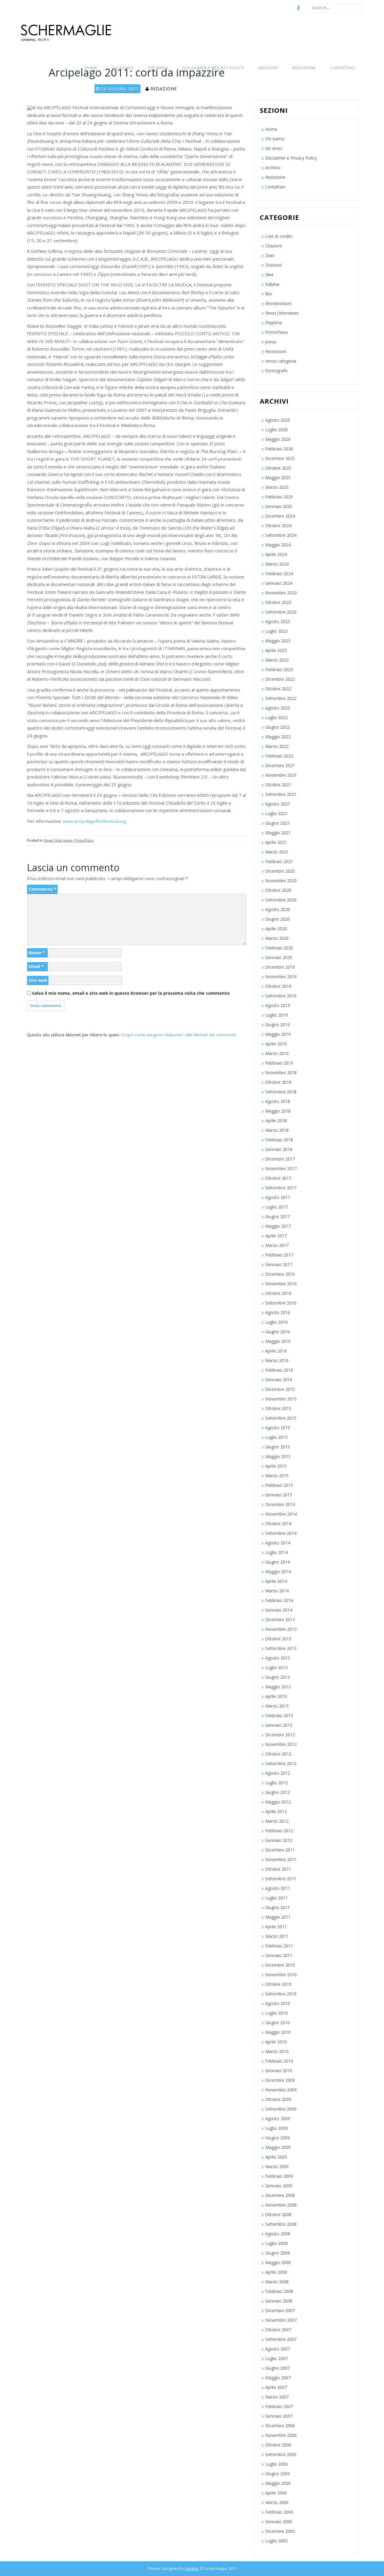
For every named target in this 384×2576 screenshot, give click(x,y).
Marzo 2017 (277, 1245)
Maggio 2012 (278, 1802)
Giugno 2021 (277, 823)
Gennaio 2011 (279, 1955)
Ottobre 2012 (278, 1754)
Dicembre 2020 (280, 871)
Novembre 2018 (281, 1073)
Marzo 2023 (277, 660)
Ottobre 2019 (278, 986)
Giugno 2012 (277, 1792)
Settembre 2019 (281, 996)
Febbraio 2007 (279, 2406)
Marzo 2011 (277, 1936)
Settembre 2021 (281, 794)
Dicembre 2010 (280, 1965)
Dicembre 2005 (280, 2531)
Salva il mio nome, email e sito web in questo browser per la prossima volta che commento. (131, 993)
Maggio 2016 (278, 1341)
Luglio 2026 (276, 430)
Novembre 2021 (281, 775)
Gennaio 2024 (279, 583)
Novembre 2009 (281, 2090)
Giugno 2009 (277, 2138)
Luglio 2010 (276, 2013)
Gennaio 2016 (279, 1380)
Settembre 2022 (281, 698)
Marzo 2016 (277, 1360)
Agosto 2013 (278, 1658)
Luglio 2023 (276, 631)
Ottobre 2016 (278, 1293)
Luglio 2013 (276, 1668)
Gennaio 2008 (279, 2301)
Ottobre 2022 (278, 689)
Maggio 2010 (278, 2032)
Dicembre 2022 (280, 679)
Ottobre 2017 (278, 1178)
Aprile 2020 (276, 929)
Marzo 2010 (277, 2051)
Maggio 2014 (278, 1572)
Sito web (38, 980)
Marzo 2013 (277, 1706)
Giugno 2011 (277, 1907)
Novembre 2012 (281, 1744)
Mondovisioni (278, 303)
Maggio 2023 (278, 641)
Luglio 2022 (276, 717)
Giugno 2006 (277, 2474)
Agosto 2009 (278, 2119)
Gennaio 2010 (279, 2071)
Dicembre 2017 (280, 1159)
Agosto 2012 (278, 1773)
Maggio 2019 (278, 1034)
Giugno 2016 (277, 1332)
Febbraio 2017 (279, 1255)
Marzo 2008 (277, 2282)
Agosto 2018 (278, 1101)
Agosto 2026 (278, 420)
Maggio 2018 (278, 1111)
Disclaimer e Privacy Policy (213, 68)
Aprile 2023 (276, 650)
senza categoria (281, 361)
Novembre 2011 (281, 1859)
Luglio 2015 (276, 1437)
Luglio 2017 (276, 1207)
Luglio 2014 (276, 1552)
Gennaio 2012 (279, 1840)
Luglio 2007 (276, 2358)
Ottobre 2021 (278, 785)
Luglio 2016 (276, 1322)
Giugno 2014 (277, 1562)
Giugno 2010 (277, 2023)
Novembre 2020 (281, 881)
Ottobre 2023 (278, 602)
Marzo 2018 (277, 1130)
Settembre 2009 (281, 2109)
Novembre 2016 (281, 1284)
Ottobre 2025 (278, 468)
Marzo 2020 (277, 938)
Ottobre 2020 (278, 890)
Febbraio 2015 (279, 1485)
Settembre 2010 (281, 1994)
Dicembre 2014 (280, 1504)
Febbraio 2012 (279, 1831)
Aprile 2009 (276, 2157)
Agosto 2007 (278, 2349)
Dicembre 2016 (280, 1274)
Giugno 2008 (277, 2253)
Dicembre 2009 (280, 2080)
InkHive (192, 2569)
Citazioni (273, 246)
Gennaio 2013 (279, 1725)
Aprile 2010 (276, 2042)
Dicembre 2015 (280, 1389)
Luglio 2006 (276, 2464)
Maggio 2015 (278, 1456)
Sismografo (276, 371)
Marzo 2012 (277, 1821)
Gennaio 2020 (279, 957)
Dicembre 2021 (280, 765)
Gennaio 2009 (279, 2186)
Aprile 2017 (276, 1236)
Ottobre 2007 (278, 2330)
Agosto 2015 (278, 1428)
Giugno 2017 (277, 1216)
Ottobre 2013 (278, 1639)
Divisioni (273, 265)
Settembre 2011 (281, 1879)
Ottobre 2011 (278, 1869)
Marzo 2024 (277, 564)
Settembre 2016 (281, 1303)
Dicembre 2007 (280, 2310)
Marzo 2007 (277, 2397)
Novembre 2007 (281, 2320)
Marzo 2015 (277, 1476)
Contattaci (343, 68)
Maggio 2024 (278, 545)
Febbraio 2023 (279, 669)
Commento (42, 889)
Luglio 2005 (276, 2541)
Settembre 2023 (281, 612)
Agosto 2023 (278, 622)
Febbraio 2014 (279, 1600)
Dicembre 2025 (280, 458)
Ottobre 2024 (278, 526)
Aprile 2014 (276, 1581)
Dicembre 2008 (280, 2195)
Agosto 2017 (278, 1197)
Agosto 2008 (278, 2234)
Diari (270, 255)
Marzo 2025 (277, 487)
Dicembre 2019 (280, 967)
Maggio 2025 (278, 478)
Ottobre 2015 (278, 1408)
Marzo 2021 (277, 852)
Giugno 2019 (277, 1025)
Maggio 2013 (278, 1687)
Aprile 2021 (276, 842)
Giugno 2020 (277, 919)
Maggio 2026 (278, 439)
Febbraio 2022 (279, 756)
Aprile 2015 (276, 1466)
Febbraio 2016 (279, 1370)
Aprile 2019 (276, 1044)
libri (268, 294)
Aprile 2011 (276, 1927)
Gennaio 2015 (279, 1495)
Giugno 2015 (277, 1447)
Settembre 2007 (281, 2339)
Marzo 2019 (277, 1053)
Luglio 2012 (276, 1783)
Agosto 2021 (278, 804)
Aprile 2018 (276, 1121)
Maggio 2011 (278, 1917)
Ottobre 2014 (278, 1524)
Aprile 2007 (276, 2387)
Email (36, 966)
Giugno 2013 (277, 1677)
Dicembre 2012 (280, 1735)
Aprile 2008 (276, 2272)
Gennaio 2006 (279, 2522)
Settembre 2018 (281, 1092)
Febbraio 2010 (279, 2061)
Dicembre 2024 (280, 516)
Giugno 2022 (277, 727)
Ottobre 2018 (278, 1082)
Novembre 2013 (281, 1629)
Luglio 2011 (276, 1898)
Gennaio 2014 (279, 1610)
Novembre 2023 (281, 593)
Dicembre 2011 (280, 1850)
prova (271, 342)
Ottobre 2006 (278, 2445)
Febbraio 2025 (279, 497)
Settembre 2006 (281, 2454)
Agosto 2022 (278, 708)
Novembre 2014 (281, 1514)
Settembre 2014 (281, 1533)
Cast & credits (279, 236)
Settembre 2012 (281, 1763)
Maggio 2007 (278, 2378)
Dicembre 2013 (280, 1620)
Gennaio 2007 (279, 2416)
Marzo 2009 (277, 2167)
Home (91, 68)
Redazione (304, 68)
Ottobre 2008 (278, 2214)
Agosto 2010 (278, 2003)
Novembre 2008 (281, 2205)
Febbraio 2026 (279, 449)
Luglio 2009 (276, 2128)
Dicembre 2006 (280, 2426)
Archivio (268, 68)
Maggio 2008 (278, 2262)
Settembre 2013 (281, 1648)
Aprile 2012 (276, 1811)
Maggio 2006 (278, 2483)
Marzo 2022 (277, 746)
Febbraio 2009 (279, 2176)
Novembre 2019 (281, 977)
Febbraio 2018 (279, 1140)
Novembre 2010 (281, 1975)
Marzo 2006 (277, 2502)
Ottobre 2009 (278, 2099)
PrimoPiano (84, 840)
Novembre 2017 (281, 1168)
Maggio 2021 (278, 833)
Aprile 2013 (276, 1696)
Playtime (274, 323)
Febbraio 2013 (279, 1715)
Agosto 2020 (278, 909)
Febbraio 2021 (279, 861)
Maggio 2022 (278, 737)
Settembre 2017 (281, 1188)
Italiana (272, 284)
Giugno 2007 (277, 2368)
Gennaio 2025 (279, 506)
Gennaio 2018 (279, 1149)
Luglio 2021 (276, 813)
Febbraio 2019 (279, 1063)
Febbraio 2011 (279, 1946)
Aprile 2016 (276, 1351)
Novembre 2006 (281, 2435)
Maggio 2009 (278, 2147)
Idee (269, 275)
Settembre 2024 (281, 535)
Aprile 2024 (276, 554)
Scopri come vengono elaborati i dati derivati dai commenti (178, 1035)
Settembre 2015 (281, 1418)
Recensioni (276, 351)
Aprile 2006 (276, 2493)
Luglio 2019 (276, 1015)
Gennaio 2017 (279, 1264)
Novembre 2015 (281, 1399)
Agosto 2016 (278, 1312)
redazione (164, 89)
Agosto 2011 (278, 1888)
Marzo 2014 (277, 1591)
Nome (37, 953)
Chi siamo (123, 68)
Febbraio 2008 (279, 2291)
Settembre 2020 (281, 900)
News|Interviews (58, 840)
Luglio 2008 (276, 2243)
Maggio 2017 (278, 1226)
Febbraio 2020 (279, 948)
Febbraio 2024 (279, 574)
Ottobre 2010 (278, 1984)
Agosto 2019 (278, 1005)
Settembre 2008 (281, 2224)
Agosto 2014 (278, 1543)
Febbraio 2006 (279, 2512)
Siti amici (158, 68)
